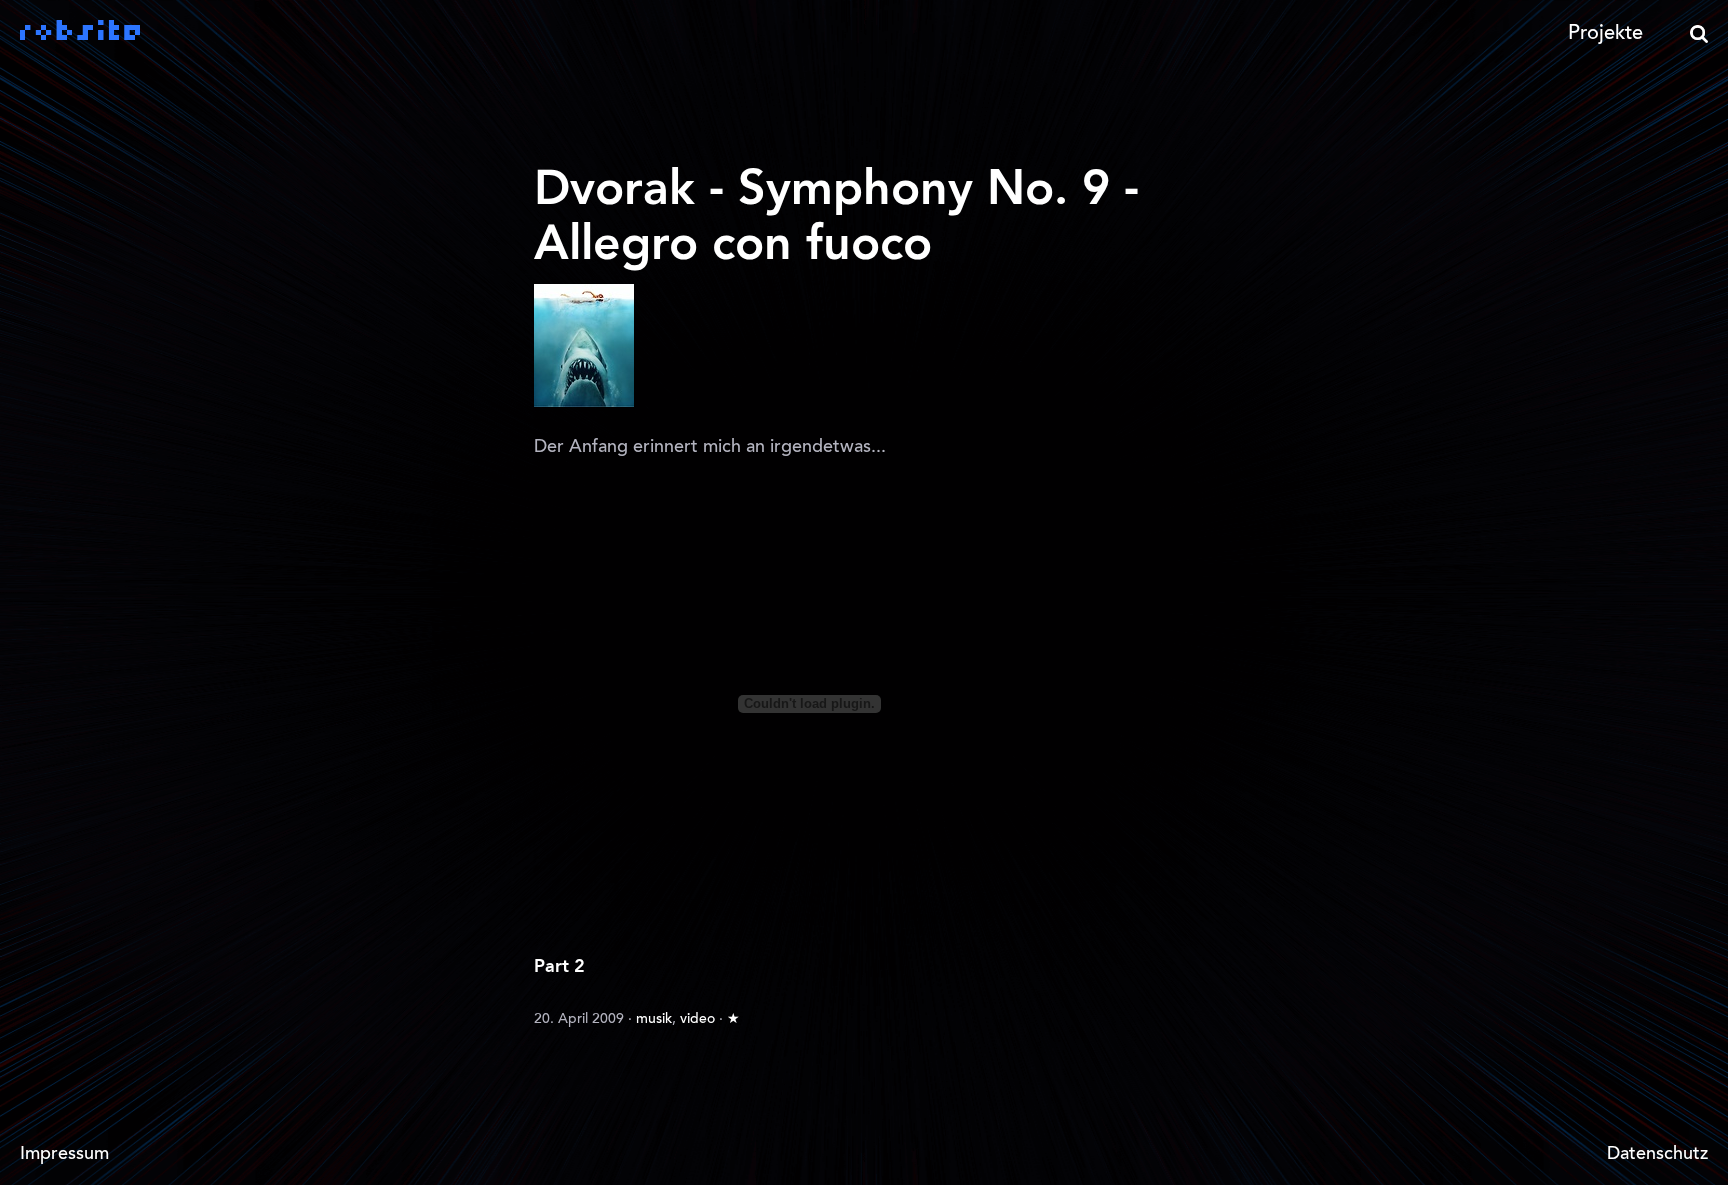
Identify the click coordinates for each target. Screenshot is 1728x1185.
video (697, 1020)
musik (654, 1020)
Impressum (64, 1155)
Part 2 (559, 967)
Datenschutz (1657, 1155)
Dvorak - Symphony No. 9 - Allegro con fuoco (836, 218)
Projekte (1605, 34)
